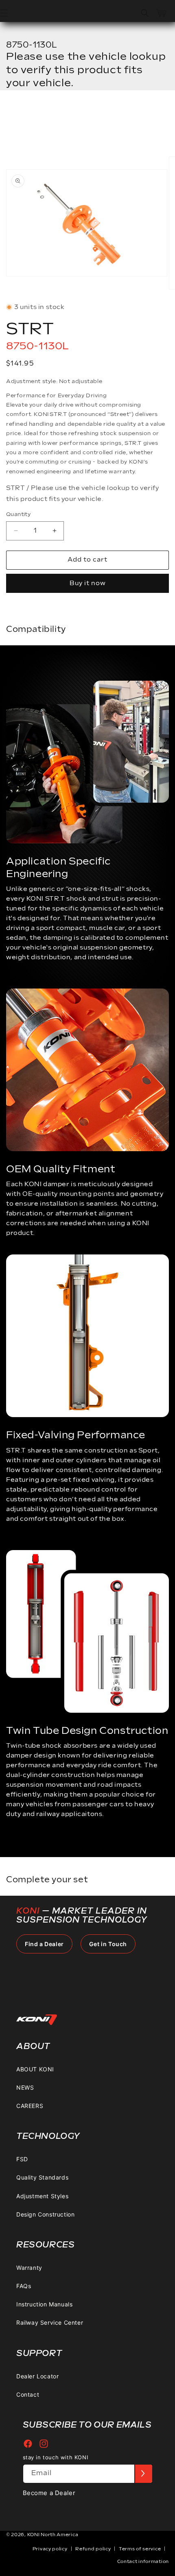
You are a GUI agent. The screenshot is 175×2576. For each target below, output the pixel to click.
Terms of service (140, 2549)
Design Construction (45, 2214)
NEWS (25, 2087)
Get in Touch (108, 1944)
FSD (22, 2159)
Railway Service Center (50, 2322)
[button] (145, 13)
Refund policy (93, 2549)
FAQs (24, 2286)
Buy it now (88, 583)
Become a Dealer (49, 2493)
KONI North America (53, 2535)
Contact (28, 2394)
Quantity (18, 514)
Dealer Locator (37, 2376)
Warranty (29, 2268)
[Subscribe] (143, 2474)
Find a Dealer (44, 1944)
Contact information (143, 2562)
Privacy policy (50, 2549)
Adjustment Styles (42, 2196)
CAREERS (30, 2106)
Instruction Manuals (44, 2304)
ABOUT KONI (35, 2069)
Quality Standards (42, 2177)
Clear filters (44, 116)
